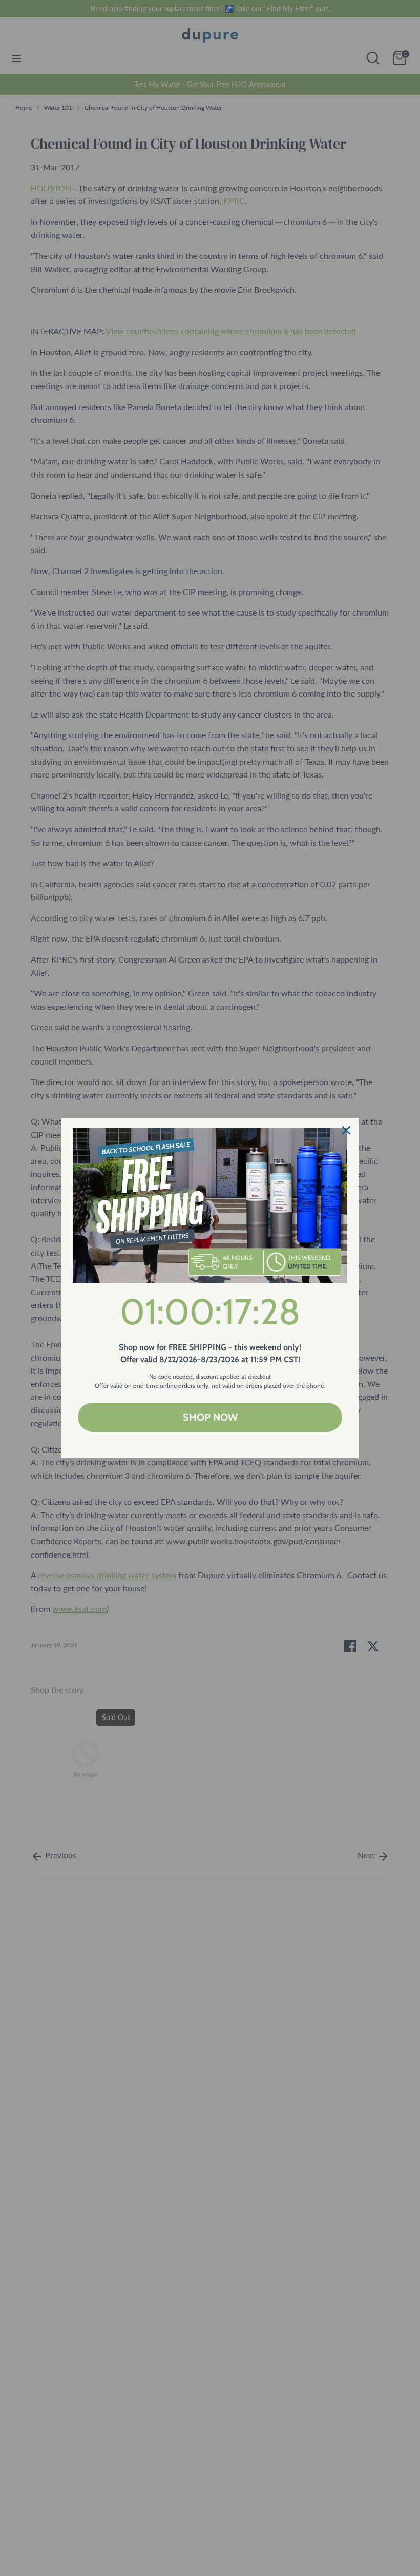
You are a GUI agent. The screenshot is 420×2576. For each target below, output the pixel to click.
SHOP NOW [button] (210, 1417)
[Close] (346, 1130)
